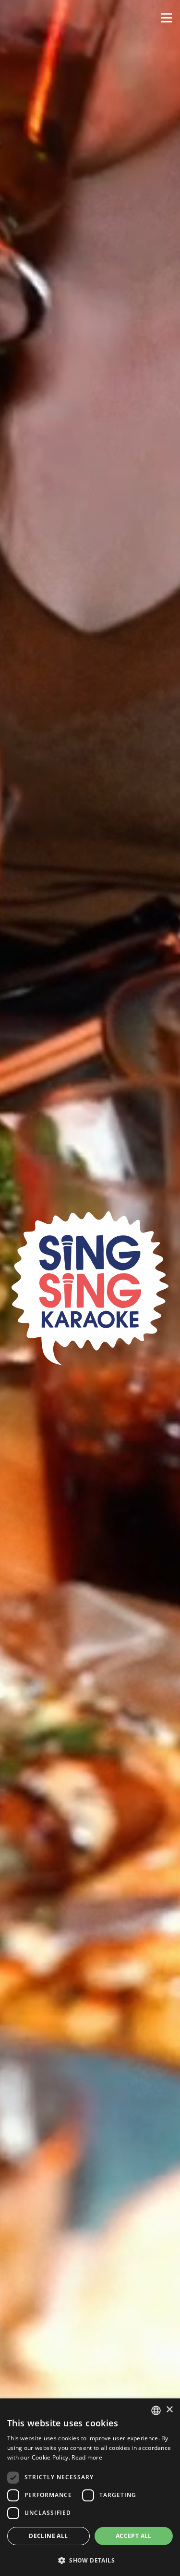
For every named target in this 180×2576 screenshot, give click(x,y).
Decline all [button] (48, 2536)
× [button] (169, 2410)
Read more (87, 2457)
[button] (167, 18)
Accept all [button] (134, 2536)
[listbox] (156, 2410)
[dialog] (90, 2487)
